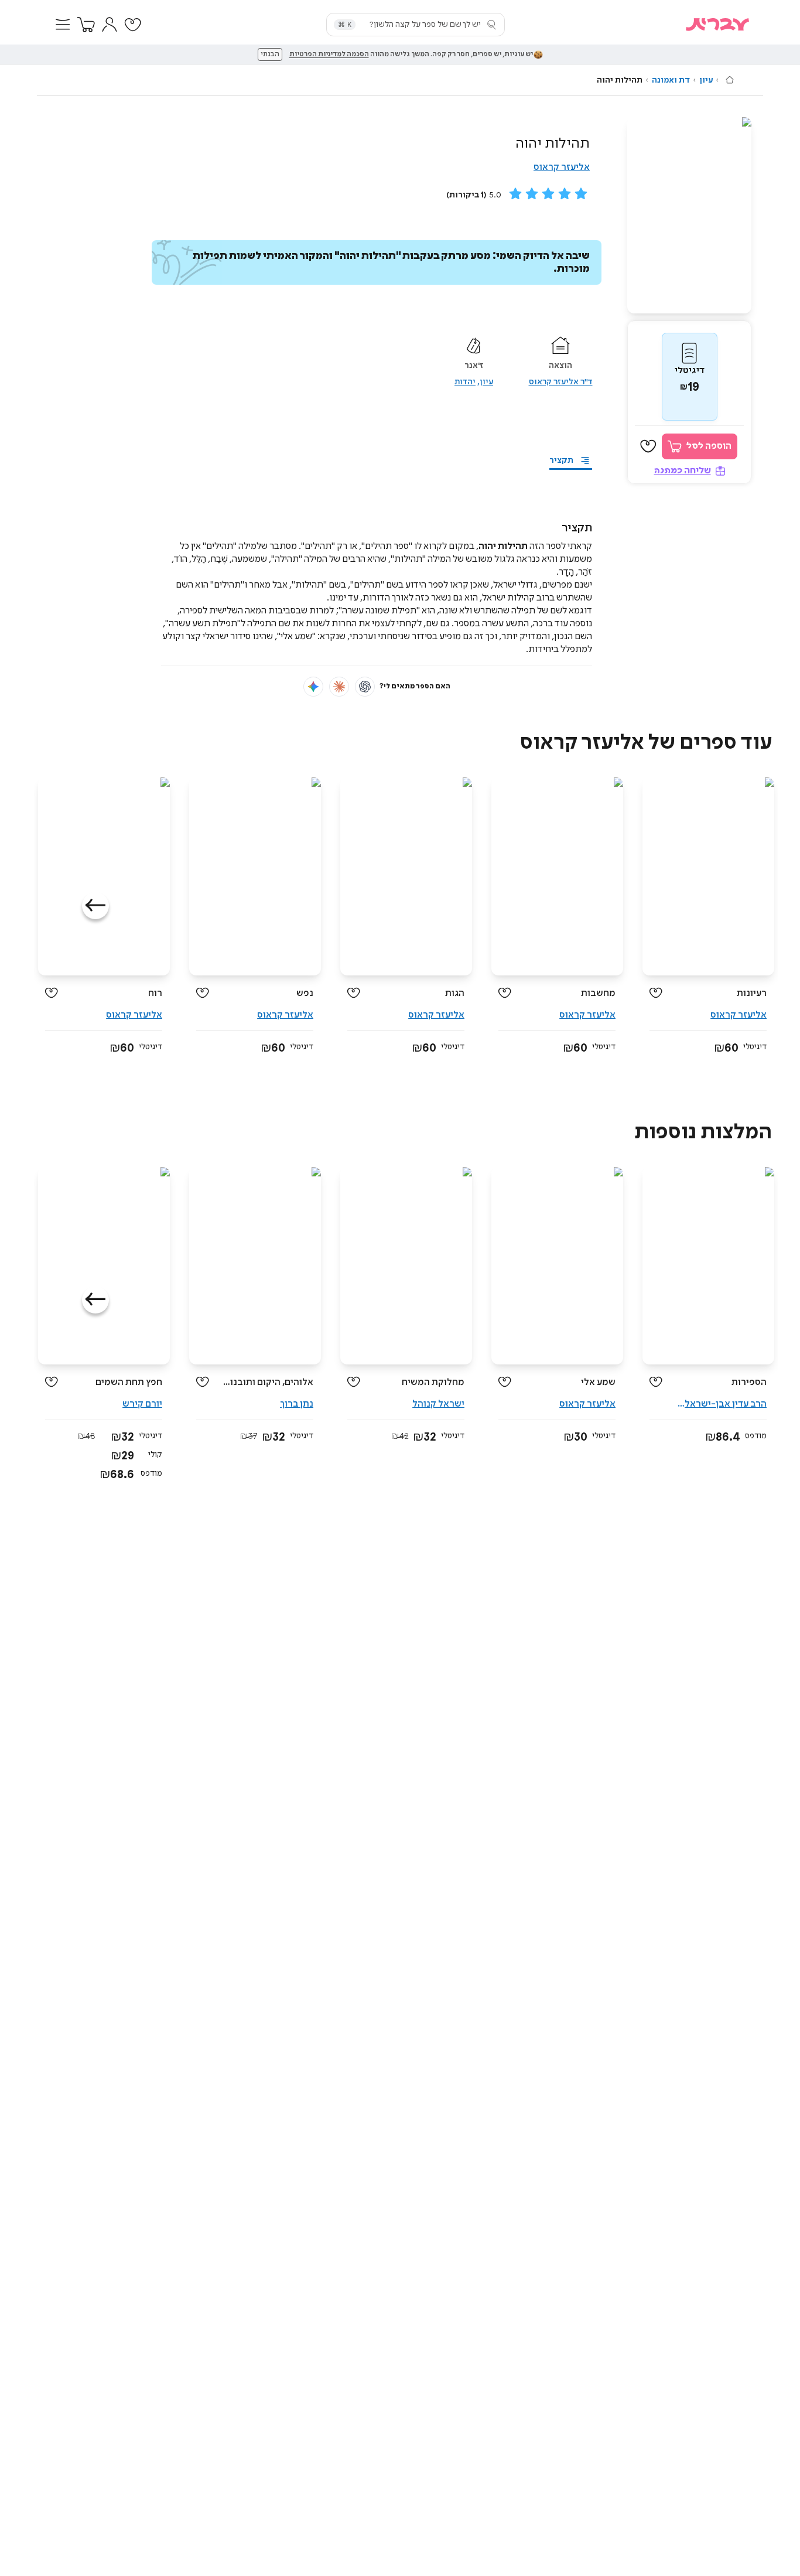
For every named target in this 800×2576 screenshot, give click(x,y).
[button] (63, 25)
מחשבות (598, 993)
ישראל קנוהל (438, 1404)
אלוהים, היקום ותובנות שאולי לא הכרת (266, 1382)
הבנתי (270, 54)
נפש (305, 993)
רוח (155, 993)
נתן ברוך (297, 1404)
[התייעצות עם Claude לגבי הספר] (339, 687)
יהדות (465, 382)
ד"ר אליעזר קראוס (561, 382)
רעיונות (752, 993)
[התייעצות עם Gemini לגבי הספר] (313, 687)
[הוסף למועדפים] (648, 446)
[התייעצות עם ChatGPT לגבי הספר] (365, 687)
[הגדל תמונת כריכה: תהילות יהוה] (689, 215)
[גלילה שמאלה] (95, 906)
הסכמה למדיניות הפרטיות (329, 54)
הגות (455, 993)
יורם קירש (142, 1404)
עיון (706, 80)
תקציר (561, 460)
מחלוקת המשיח (433, 1382)
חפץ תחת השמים (129, 1382)
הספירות (749, 1382)
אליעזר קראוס (562, 167)
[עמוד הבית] (730, 80)
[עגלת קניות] (86, 25)
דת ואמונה (671, 80)
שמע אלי (598, 1382)
